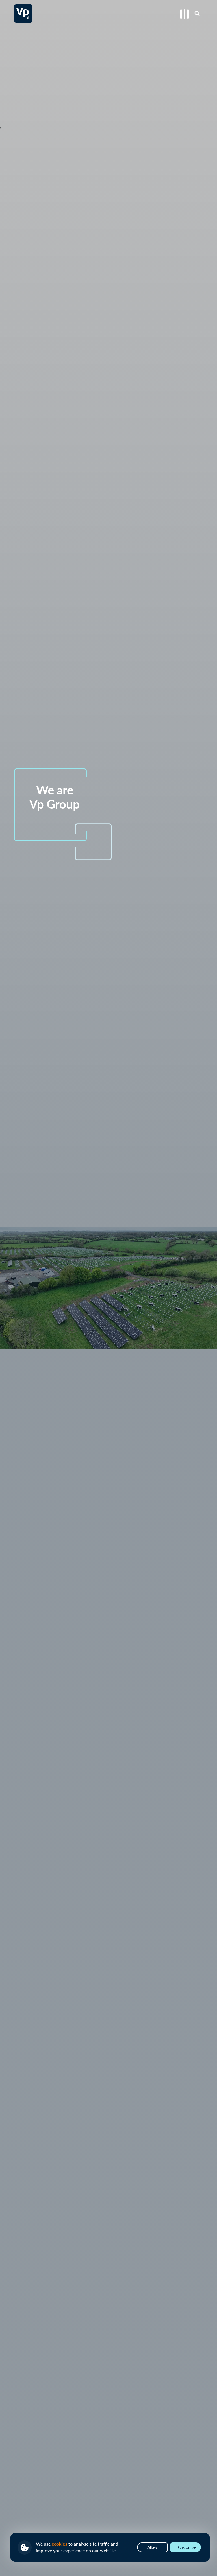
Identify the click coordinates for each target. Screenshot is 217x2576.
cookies (59, 2544)
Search (197, 13)
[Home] (23, 13)
